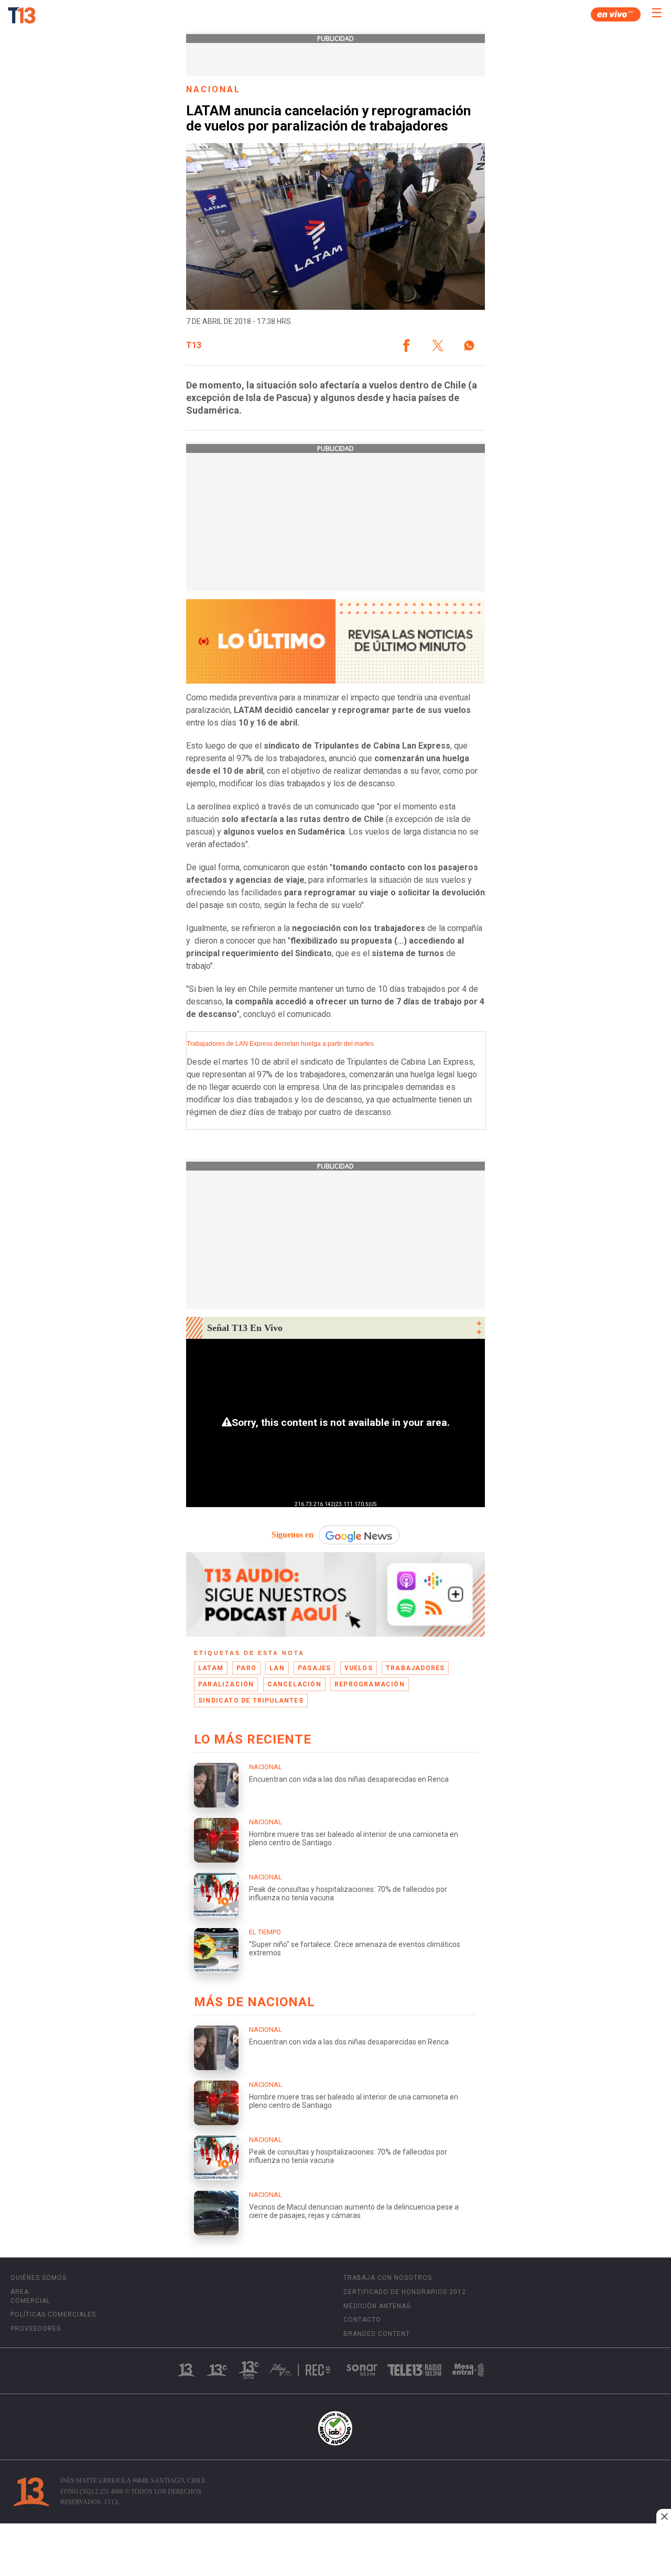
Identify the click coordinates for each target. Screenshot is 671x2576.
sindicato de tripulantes (251, 1701)
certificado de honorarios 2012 (405, 2292)
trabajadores (415, 1668)
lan (277, 1668)
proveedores (36, 2329)
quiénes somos (39, 2278)
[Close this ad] (664, 2516)
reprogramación (370, 1684)
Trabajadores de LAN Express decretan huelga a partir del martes (280, 1044)
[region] (335, 2551)
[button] (406, 345)
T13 (194, 345)
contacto (362, 2320)
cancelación (294, 1684)
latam (211, 1668)
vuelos (359, 1668)
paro (246, 1668)
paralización (226, 1684)
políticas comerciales (53, 2314)
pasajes (314, 1668)
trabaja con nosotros (388, 2278)
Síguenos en (293, 1535)
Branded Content (377, 2334)
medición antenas (377, 2306)
